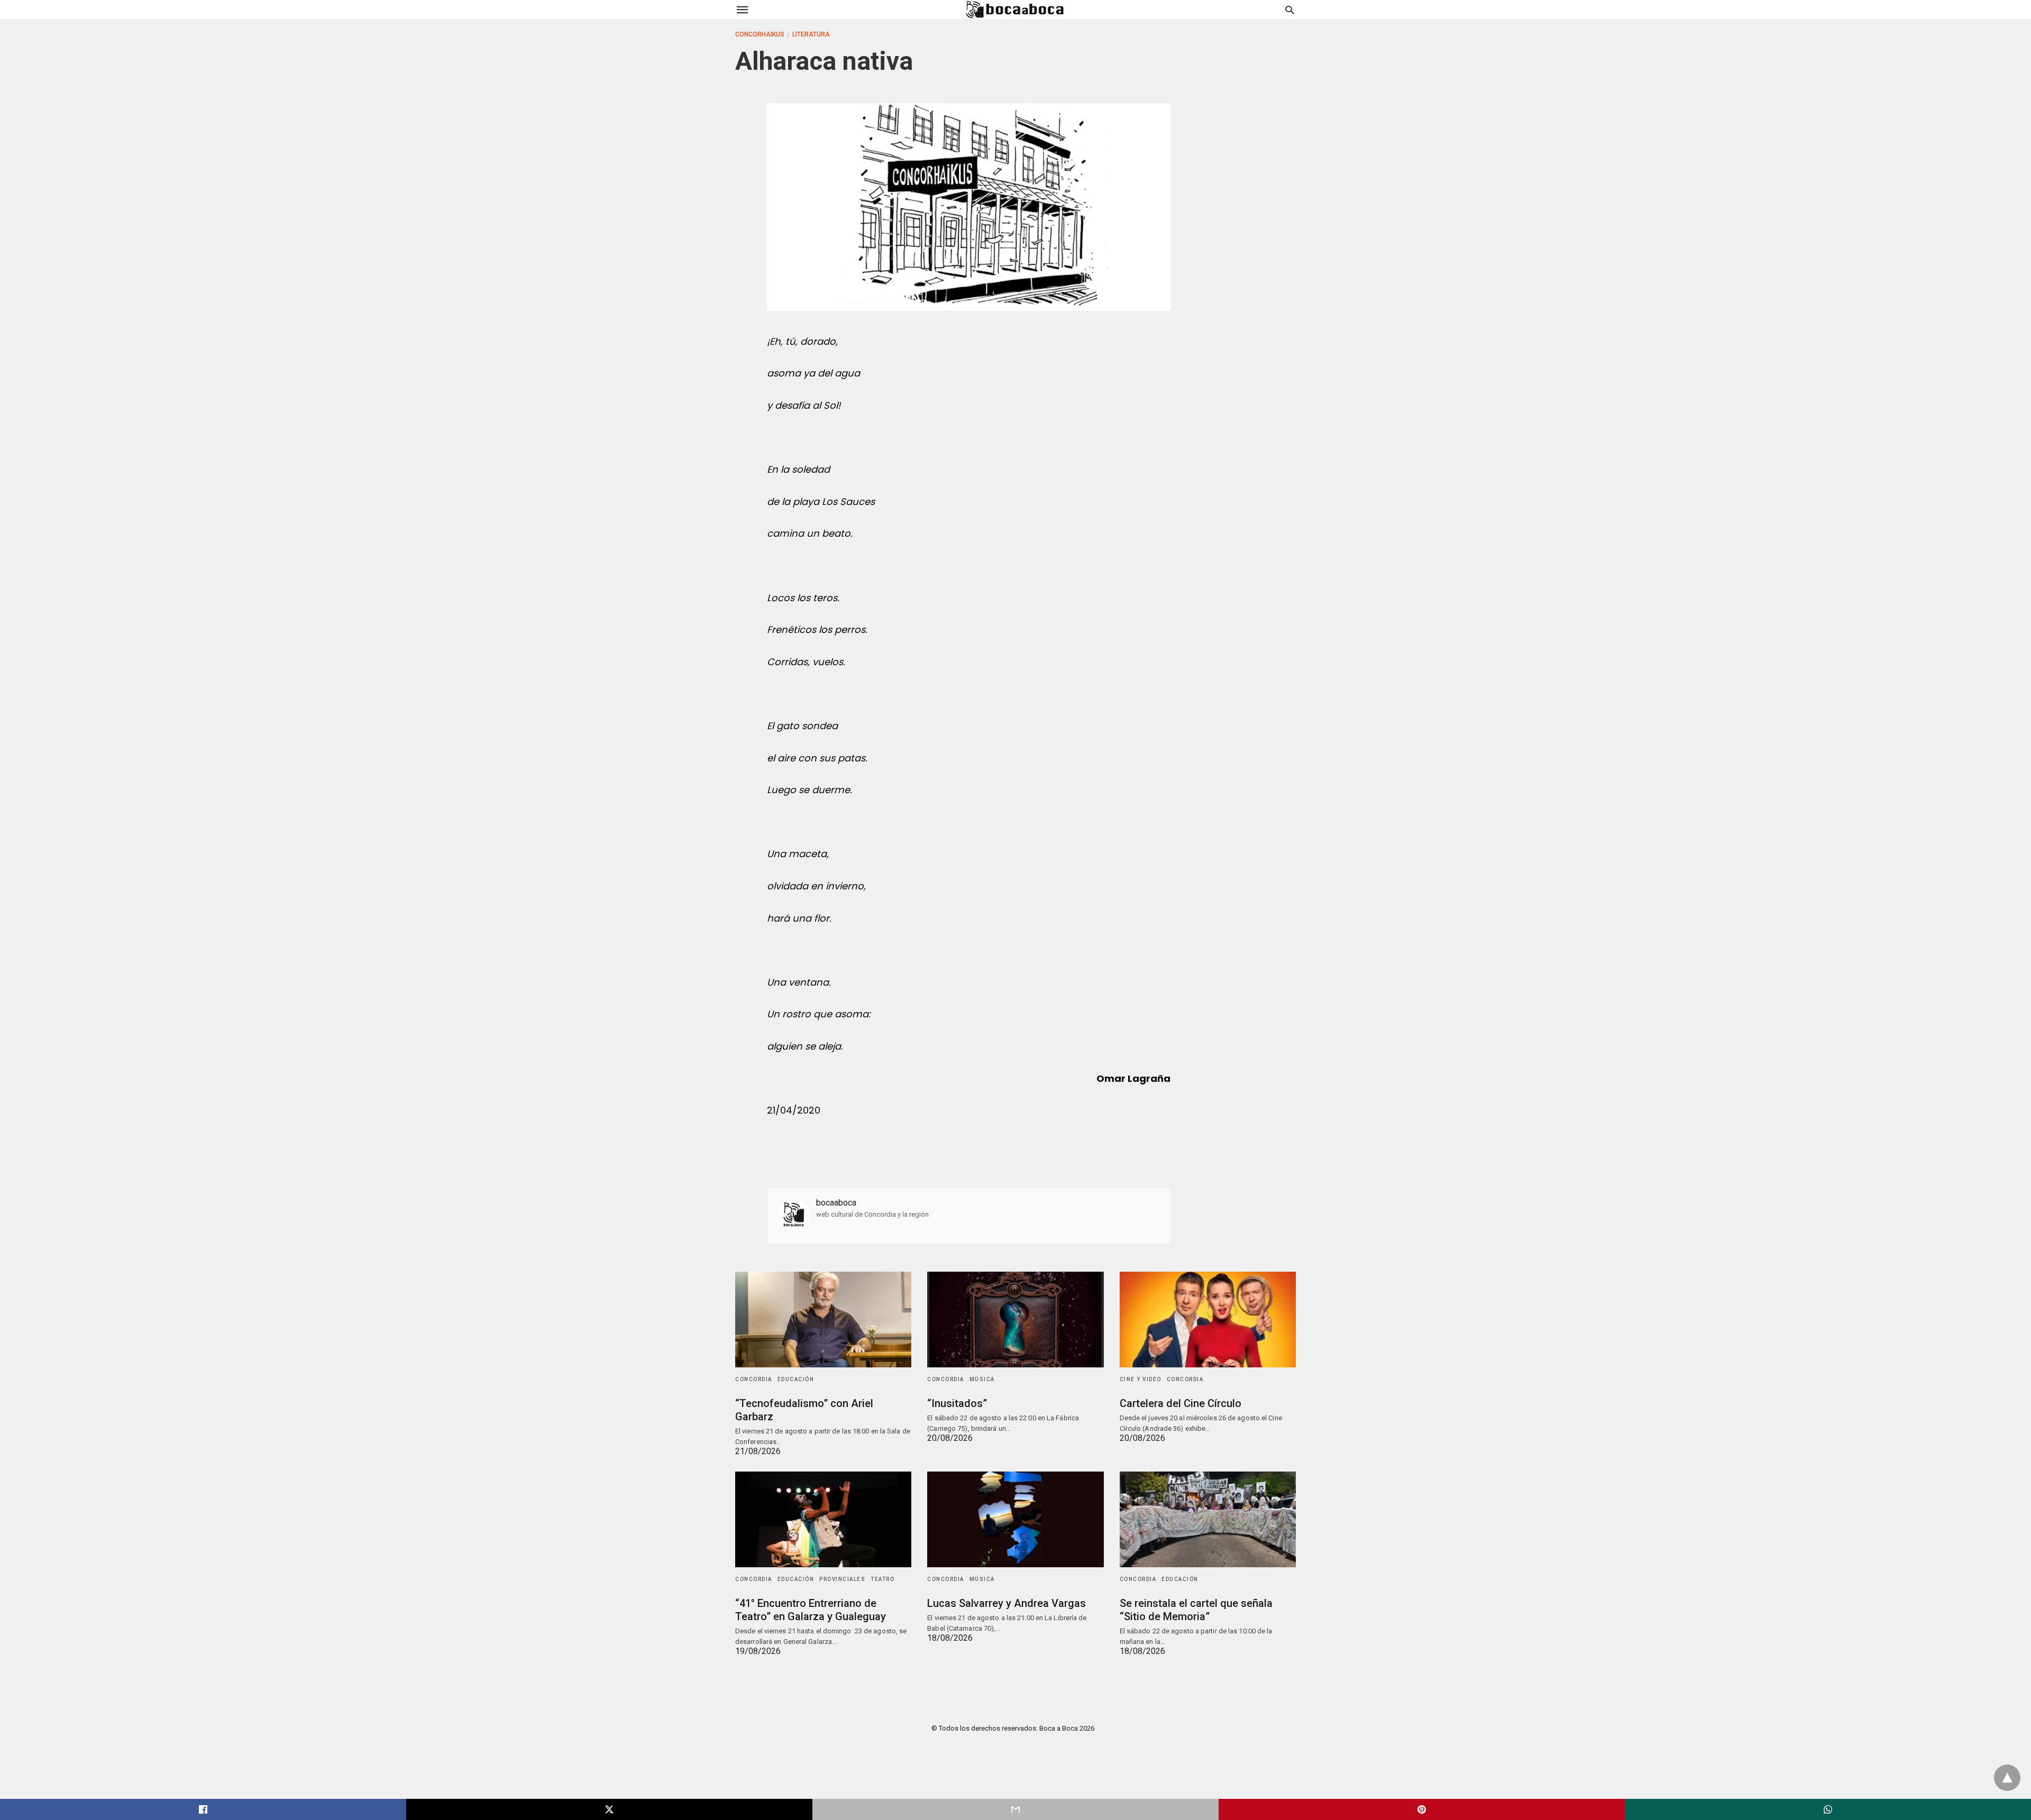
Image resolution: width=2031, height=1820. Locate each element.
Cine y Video (1141, 1379)
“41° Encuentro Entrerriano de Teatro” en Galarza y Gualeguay (811, 1610)
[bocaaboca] (1015, 10)
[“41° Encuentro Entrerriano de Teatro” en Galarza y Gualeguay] (823, 1519)
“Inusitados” (957, 1403)
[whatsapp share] (1828, 1809)
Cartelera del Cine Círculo (1181, 1403)
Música (982, 1379)
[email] (1015, 1809)
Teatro (882, 1579)
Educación (796, 1379)
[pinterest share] (1422, 1809)
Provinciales (842, 1579)
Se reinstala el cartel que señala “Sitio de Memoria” (1196, 1610)
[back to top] (2007, 1778)
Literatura (811, 34)
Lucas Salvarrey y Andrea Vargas (1007, 1603)
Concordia (754, 1379)
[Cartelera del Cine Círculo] (1208, 1320)
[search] (1290, 10)
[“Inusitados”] (1015, 1320)
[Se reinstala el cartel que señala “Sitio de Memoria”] (1208, 1519)
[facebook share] (203, 1809)
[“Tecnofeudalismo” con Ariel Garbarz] (823, 1320)
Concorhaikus (760, 34)
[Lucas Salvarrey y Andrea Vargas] (1015, 1519)
